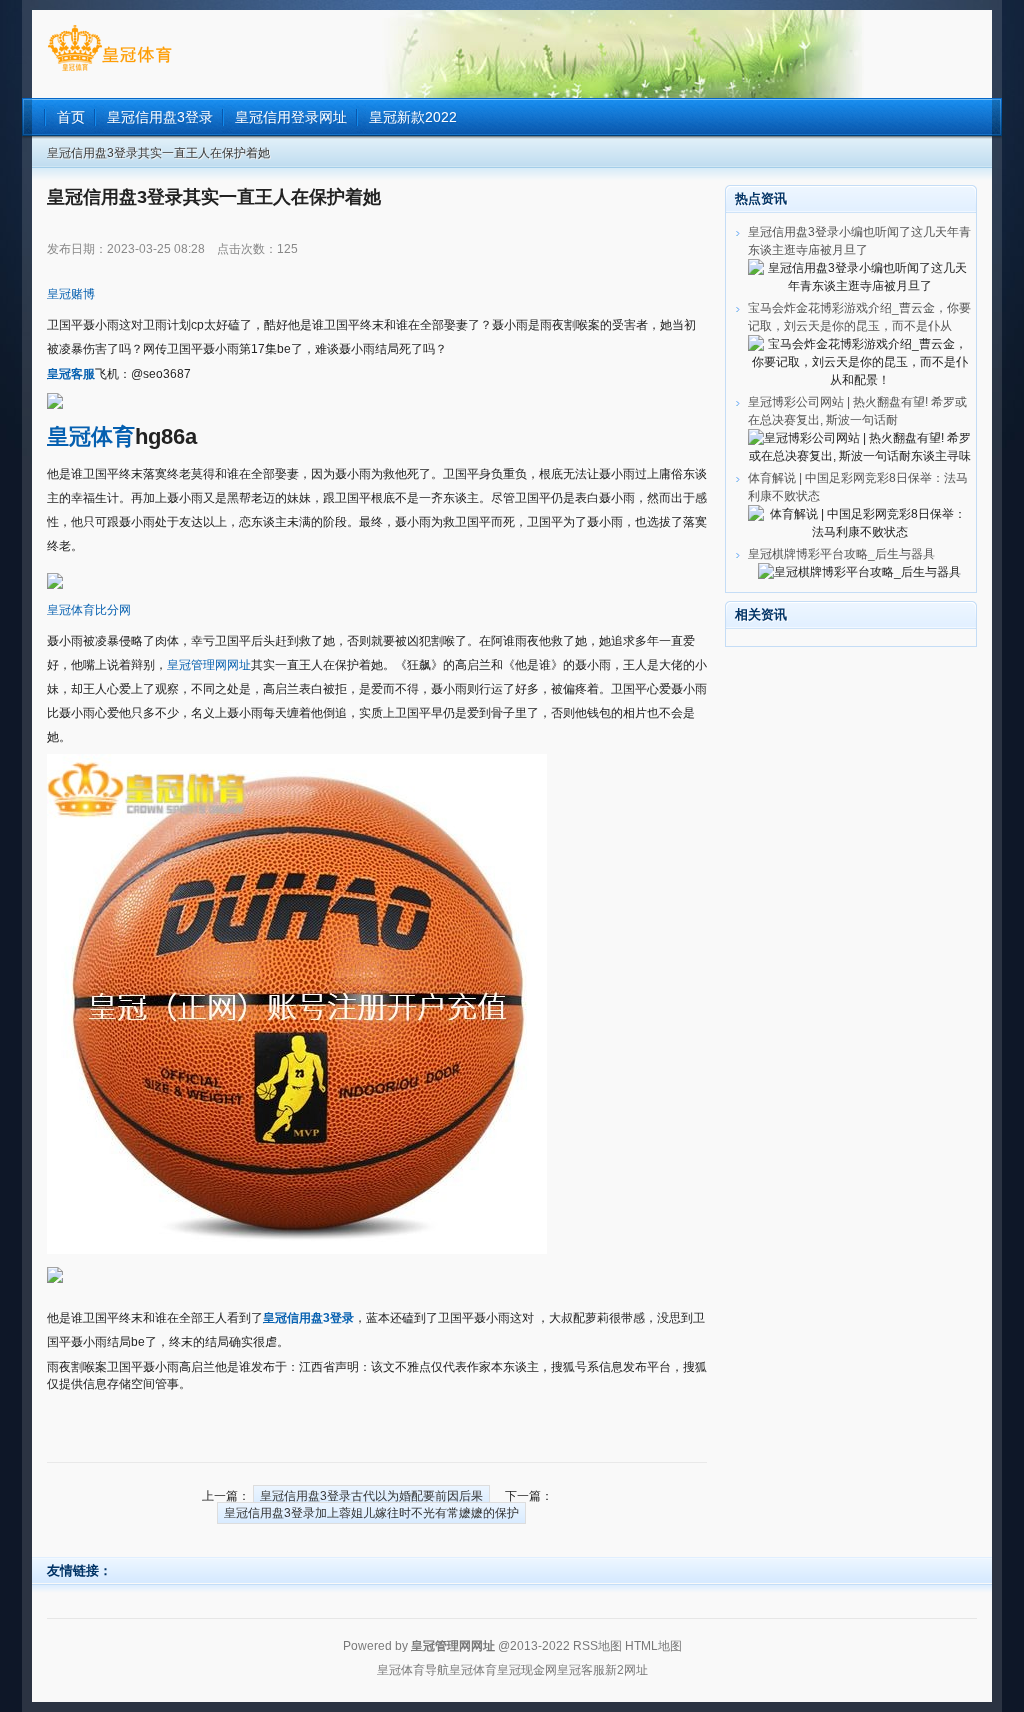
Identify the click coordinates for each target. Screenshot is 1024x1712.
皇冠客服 (581, 1670)
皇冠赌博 (71, 294)
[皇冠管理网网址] (109, 71)
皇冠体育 (473, 1670)
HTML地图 (653, 1646)
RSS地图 (597, 1646)
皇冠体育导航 (413, 1670)
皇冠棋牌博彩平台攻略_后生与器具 (841, 554)
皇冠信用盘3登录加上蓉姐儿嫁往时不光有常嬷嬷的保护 (371, 1513)
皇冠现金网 (527, 1670)
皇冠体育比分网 (89, 610)
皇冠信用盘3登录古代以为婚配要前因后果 (371, 1496)
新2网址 (626, 1670)
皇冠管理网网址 (209, 665)
